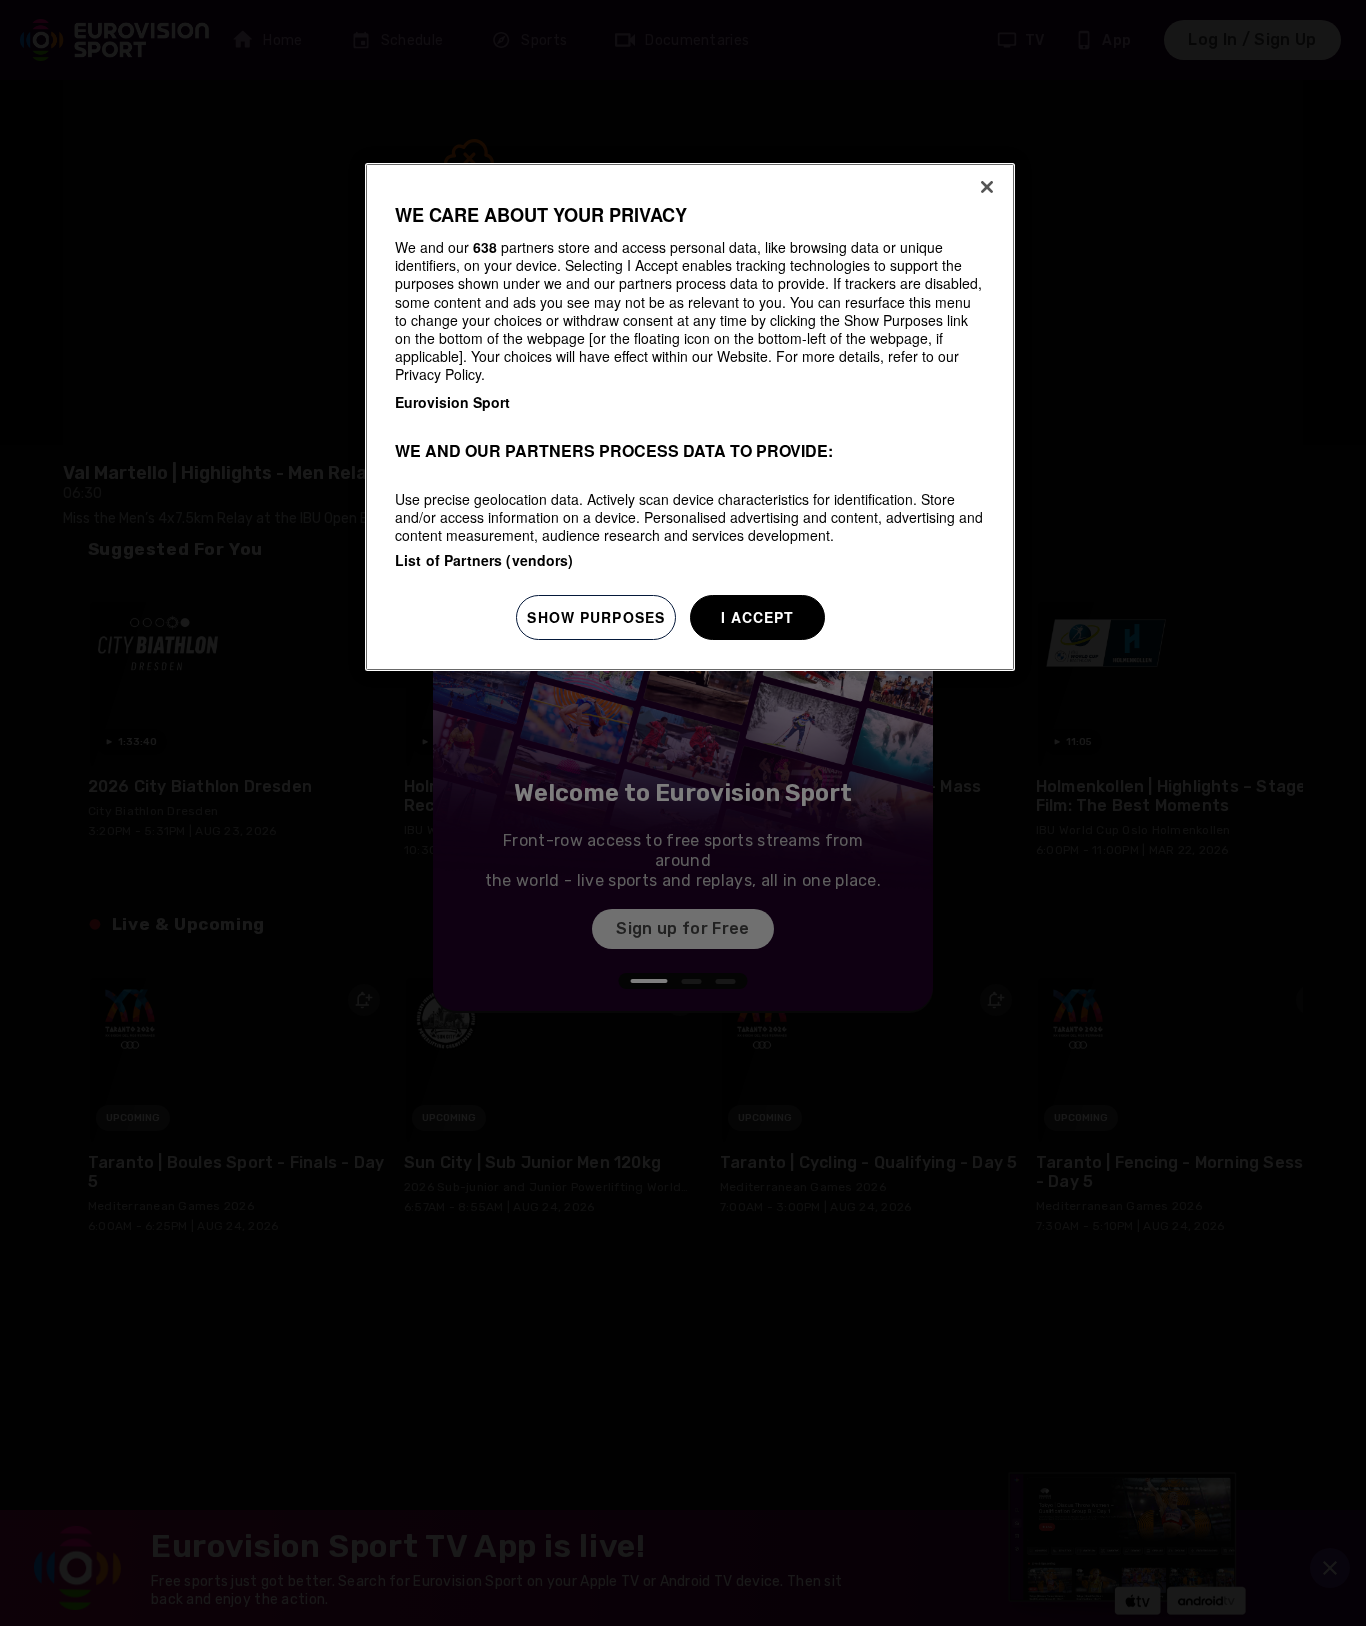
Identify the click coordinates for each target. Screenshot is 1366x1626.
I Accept (758, 617)
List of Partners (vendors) (484, 560)
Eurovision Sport (452, 403)
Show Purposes (596, 617)
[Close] (987, 187)
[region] (690, 417)
